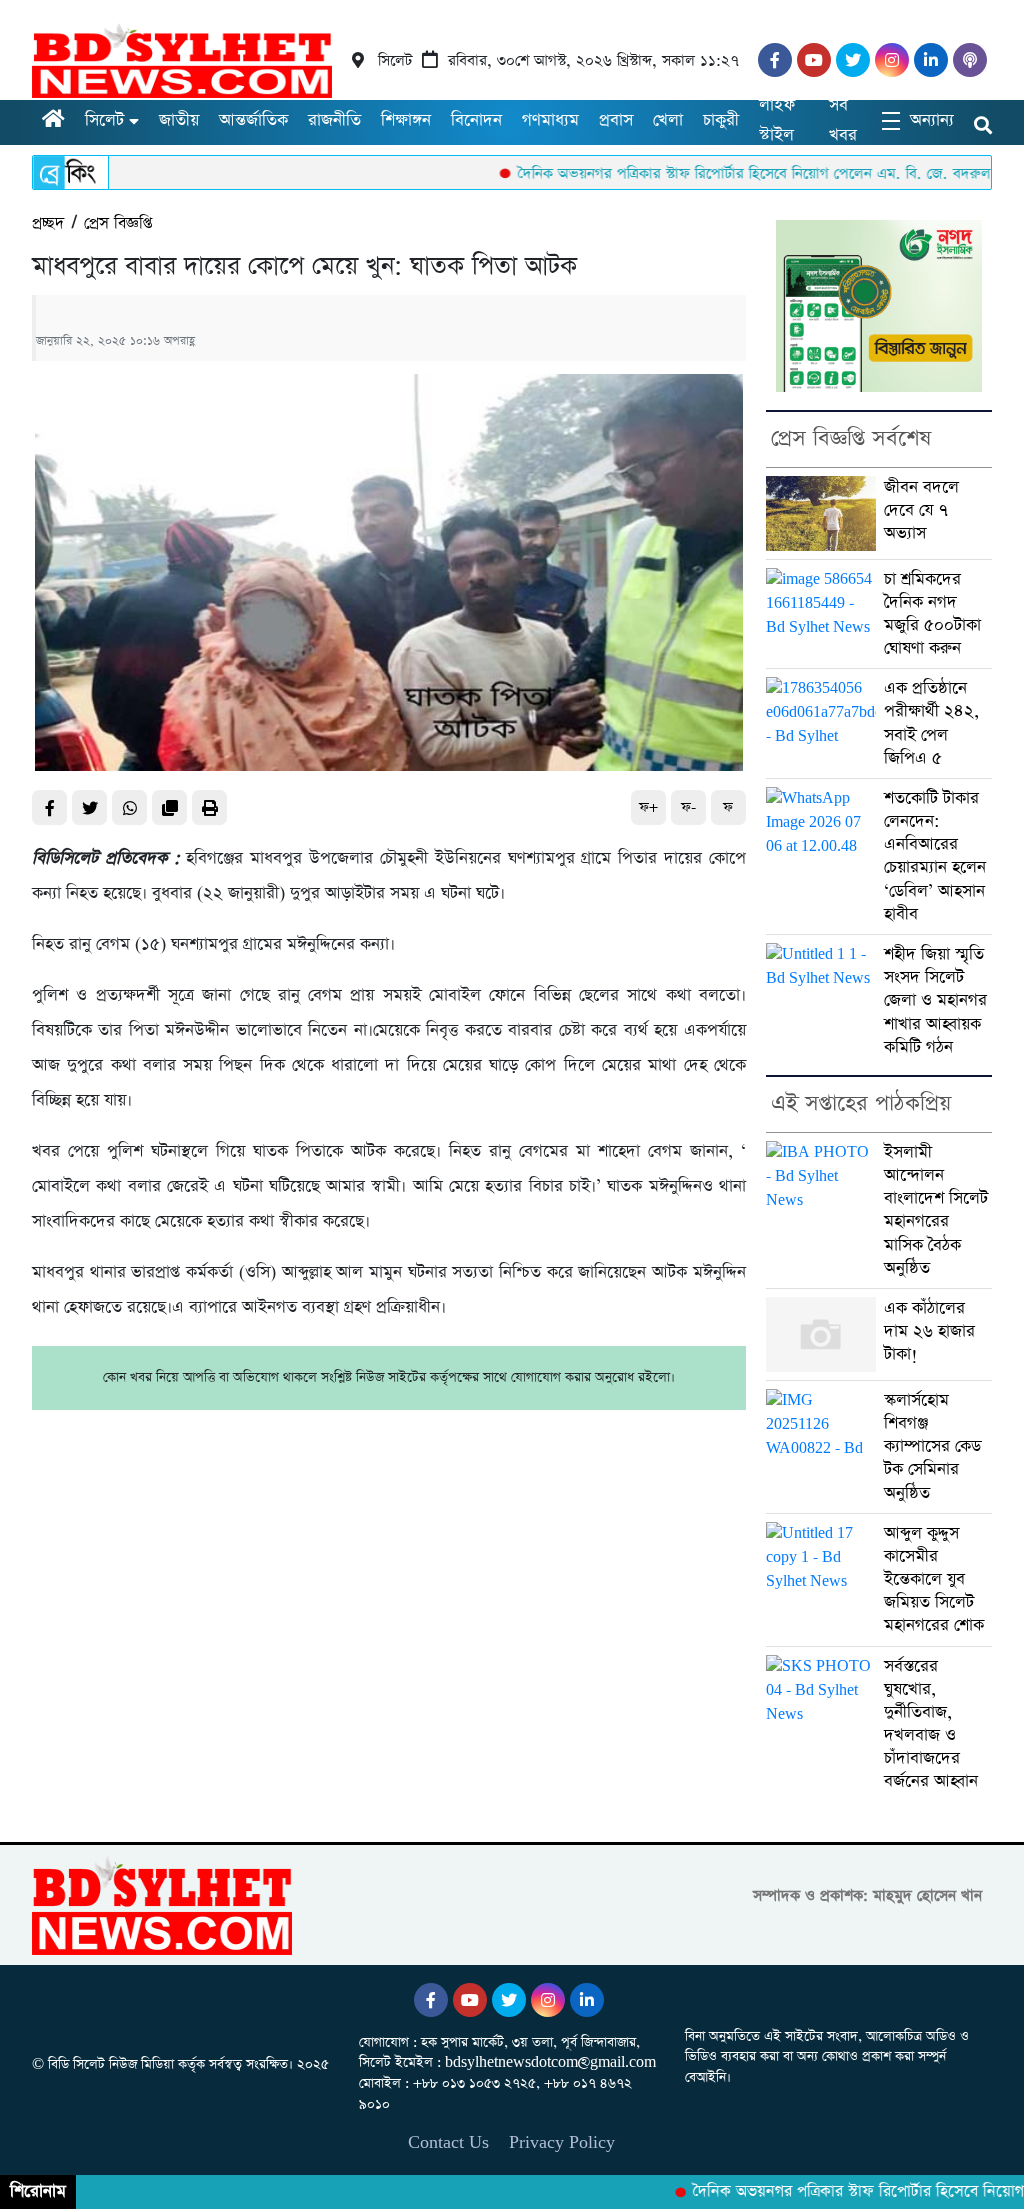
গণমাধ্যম (550, 120)
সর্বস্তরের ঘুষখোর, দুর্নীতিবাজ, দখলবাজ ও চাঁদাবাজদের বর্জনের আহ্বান (931, 1724)
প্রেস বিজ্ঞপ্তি (118, 223)
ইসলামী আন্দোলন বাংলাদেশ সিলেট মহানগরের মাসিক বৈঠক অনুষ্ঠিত (936, 1210)
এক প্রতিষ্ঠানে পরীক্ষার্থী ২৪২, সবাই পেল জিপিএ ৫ (931, 723)
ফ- (688, 807)
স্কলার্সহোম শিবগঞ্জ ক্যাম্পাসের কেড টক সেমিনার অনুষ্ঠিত (932, 1447)
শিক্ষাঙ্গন (406, 120)
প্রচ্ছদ (48, 223)
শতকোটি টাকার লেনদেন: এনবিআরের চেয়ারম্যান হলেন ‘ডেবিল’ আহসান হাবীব (935, 856)
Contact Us (448, 2142)
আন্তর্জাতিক (253, 120)
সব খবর (843, 120)
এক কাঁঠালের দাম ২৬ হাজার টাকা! (929, 1331)
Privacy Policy (562, 2142)
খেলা (668, 120)
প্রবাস (616, 120)
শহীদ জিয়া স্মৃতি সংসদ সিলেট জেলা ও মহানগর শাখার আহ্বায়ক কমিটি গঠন (935, 1001)
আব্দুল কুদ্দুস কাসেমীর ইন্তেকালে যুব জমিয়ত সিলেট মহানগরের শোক (934, 1580)
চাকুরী (721, 120)
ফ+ (648, 807)
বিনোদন (476, 120)
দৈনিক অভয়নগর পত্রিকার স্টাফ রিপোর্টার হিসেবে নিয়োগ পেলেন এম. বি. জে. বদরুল (713, 173)
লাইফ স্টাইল (777, 120)
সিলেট (104, 120)
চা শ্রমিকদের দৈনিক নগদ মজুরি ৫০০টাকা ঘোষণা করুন (932, 614)
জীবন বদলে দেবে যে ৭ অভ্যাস (921, 510)
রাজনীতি (334, 120)
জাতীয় (179, 120)
